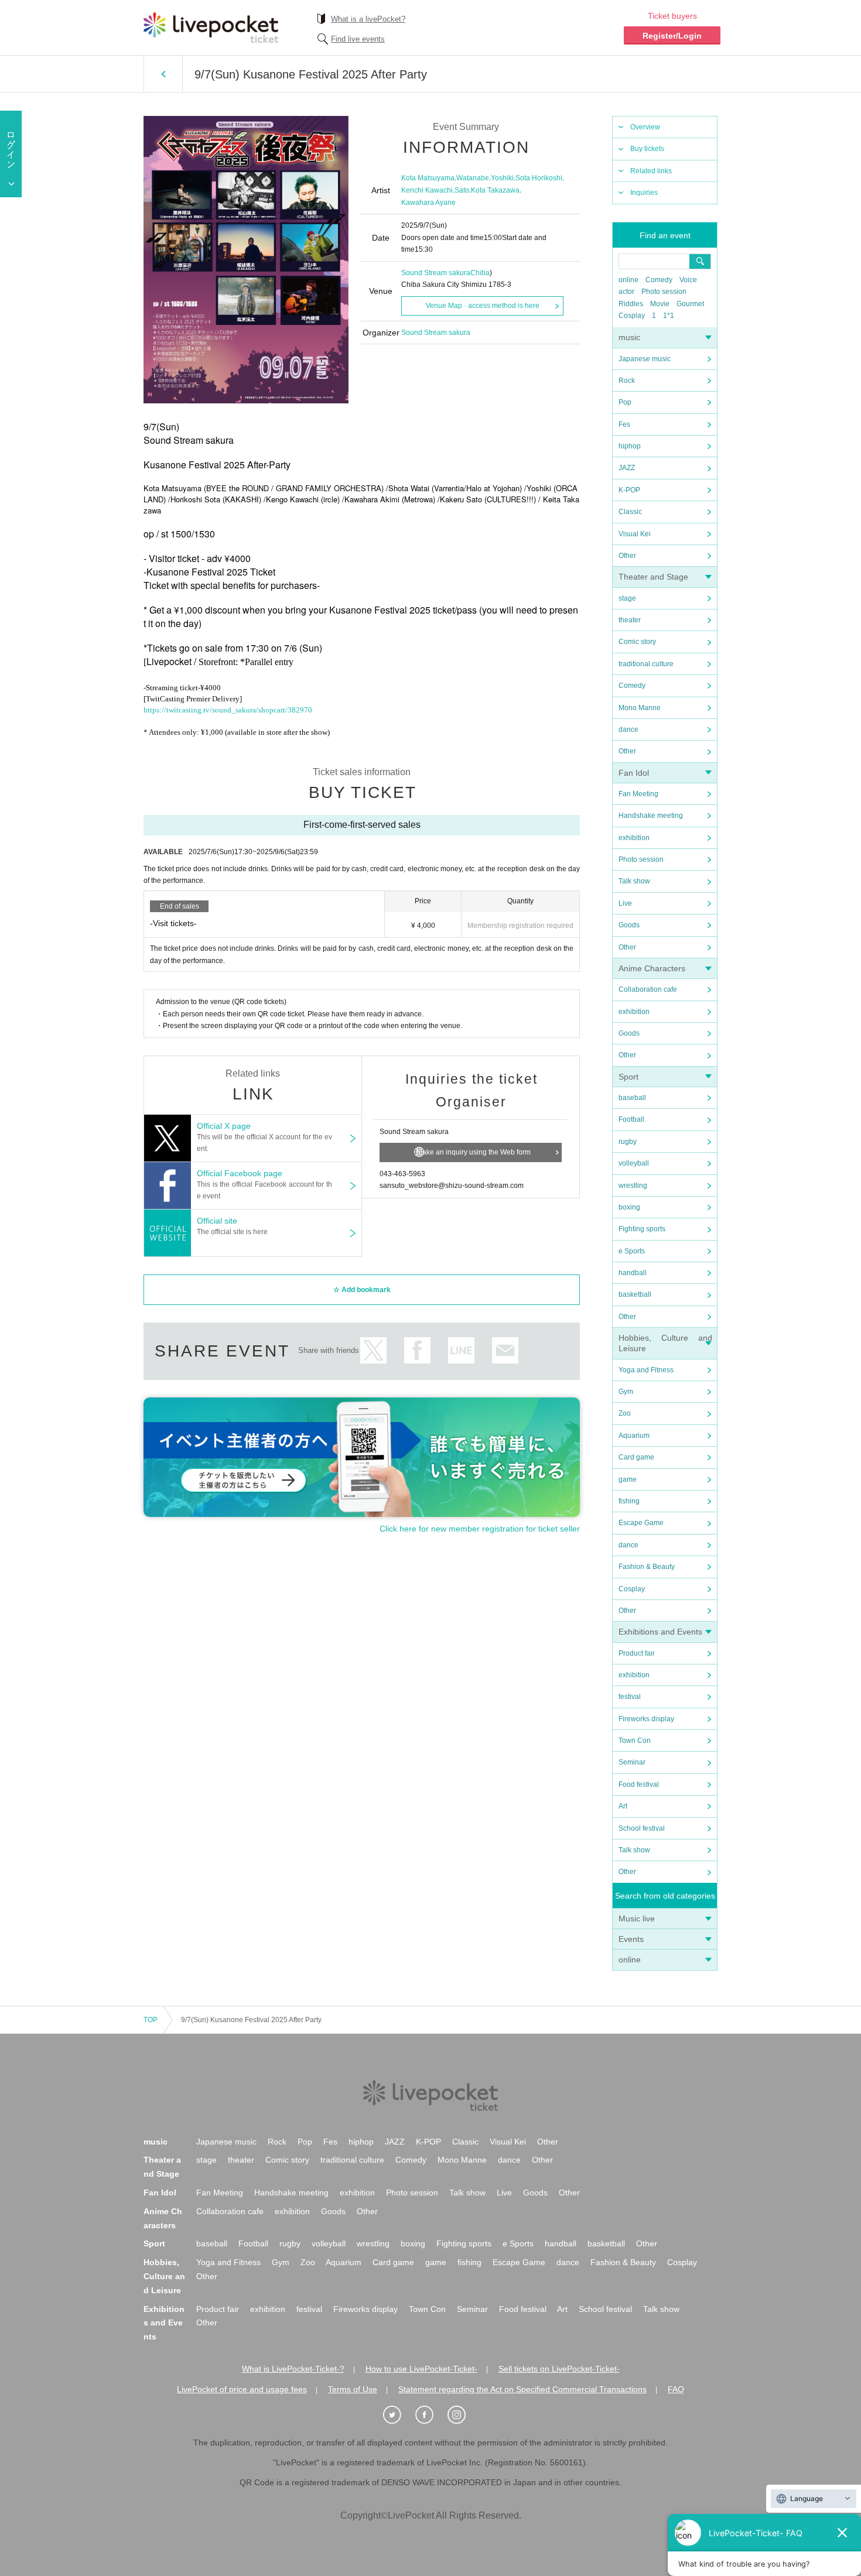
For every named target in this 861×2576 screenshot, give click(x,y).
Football (631, 1119)
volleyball (634, 1163)
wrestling (633, 1186)
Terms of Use (353, 2389)
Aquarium (634, 1436)
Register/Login (672, 36)
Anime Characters (652, 968)
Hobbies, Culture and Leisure (164, 2276)
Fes (624, 424)
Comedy (659, 280)
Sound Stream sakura (436, 273)
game (628, 1479)
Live (625, 903)
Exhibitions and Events (660, 1632)
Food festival (639, 1784)
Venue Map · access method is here (483, 306)
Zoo (625, 1413)
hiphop (630, 446)
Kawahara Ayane (428, 203)
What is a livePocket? (368, 19)
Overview (645, 127)
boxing (629, 1207)
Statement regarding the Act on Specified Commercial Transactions (522, 2389)
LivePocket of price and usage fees (242, 2389)
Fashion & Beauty (647, 1567)
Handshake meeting (651, 816)
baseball (632, 1098)
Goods (629, 925)
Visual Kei (635, 534)
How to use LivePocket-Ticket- (421, 2369)
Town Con (635, 1741)
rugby (628, 1142)
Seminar (632, 1762)
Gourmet (690, 304)
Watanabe (473, 178)
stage (627, 598)
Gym (626, 1392)
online (628, 280)
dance (628, 729)
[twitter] (398, 2415)
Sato (462, 190)
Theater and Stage (653, 577)
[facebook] (430, 2415)
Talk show (634, 881)
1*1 (669, 316)
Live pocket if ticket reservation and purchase (211, 28)
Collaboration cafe (648, 989)
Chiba (480, 273)
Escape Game (641, 1523)
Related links (651, 171)
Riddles (631, 304)
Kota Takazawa (495, 190)
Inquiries (644, 193)
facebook (417, 1350)
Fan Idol (634, 773)
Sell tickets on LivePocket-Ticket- (559, 2369)
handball (633, 1273)
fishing (629, 1501)
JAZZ (627, 468)
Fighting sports (642, 1229)
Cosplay (632, 316)
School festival (642, 1828)
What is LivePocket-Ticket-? (293, 2369)
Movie (660, 304)
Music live (637, 1919)
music (629, 337)
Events (631, 1939)
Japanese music (645, 359)
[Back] (163, 74)
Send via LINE (461, 1350)
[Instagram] (463, 2415)
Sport (628, 1077)
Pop (625, 402)
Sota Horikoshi (539, 178)
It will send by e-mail (505, 1350)
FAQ (676, 2389)
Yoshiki (502, 178)
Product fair (637, 1653)
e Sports (632, 1251)
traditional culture (646, 664)
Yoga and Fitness (646, 1370)
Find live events (358, 39)
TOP (151, 2020)
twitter (373, 1350)
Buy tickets (647, 149)
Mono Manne (640, 708)
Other (627, 556)
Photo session (664, 292)
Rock (627, 381)
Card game (636, 1457)
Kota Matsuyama (428, 178)
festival (630, 1697)
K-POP (629, 490)
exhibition (634, 838)
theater (630, 620)
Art (623, 1806)
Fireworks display (646, 1719)
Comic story (637, 642)
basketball (635, 1294)
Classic (630, 512)
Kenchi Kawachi (427, 190)
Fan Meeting (638, 794)
